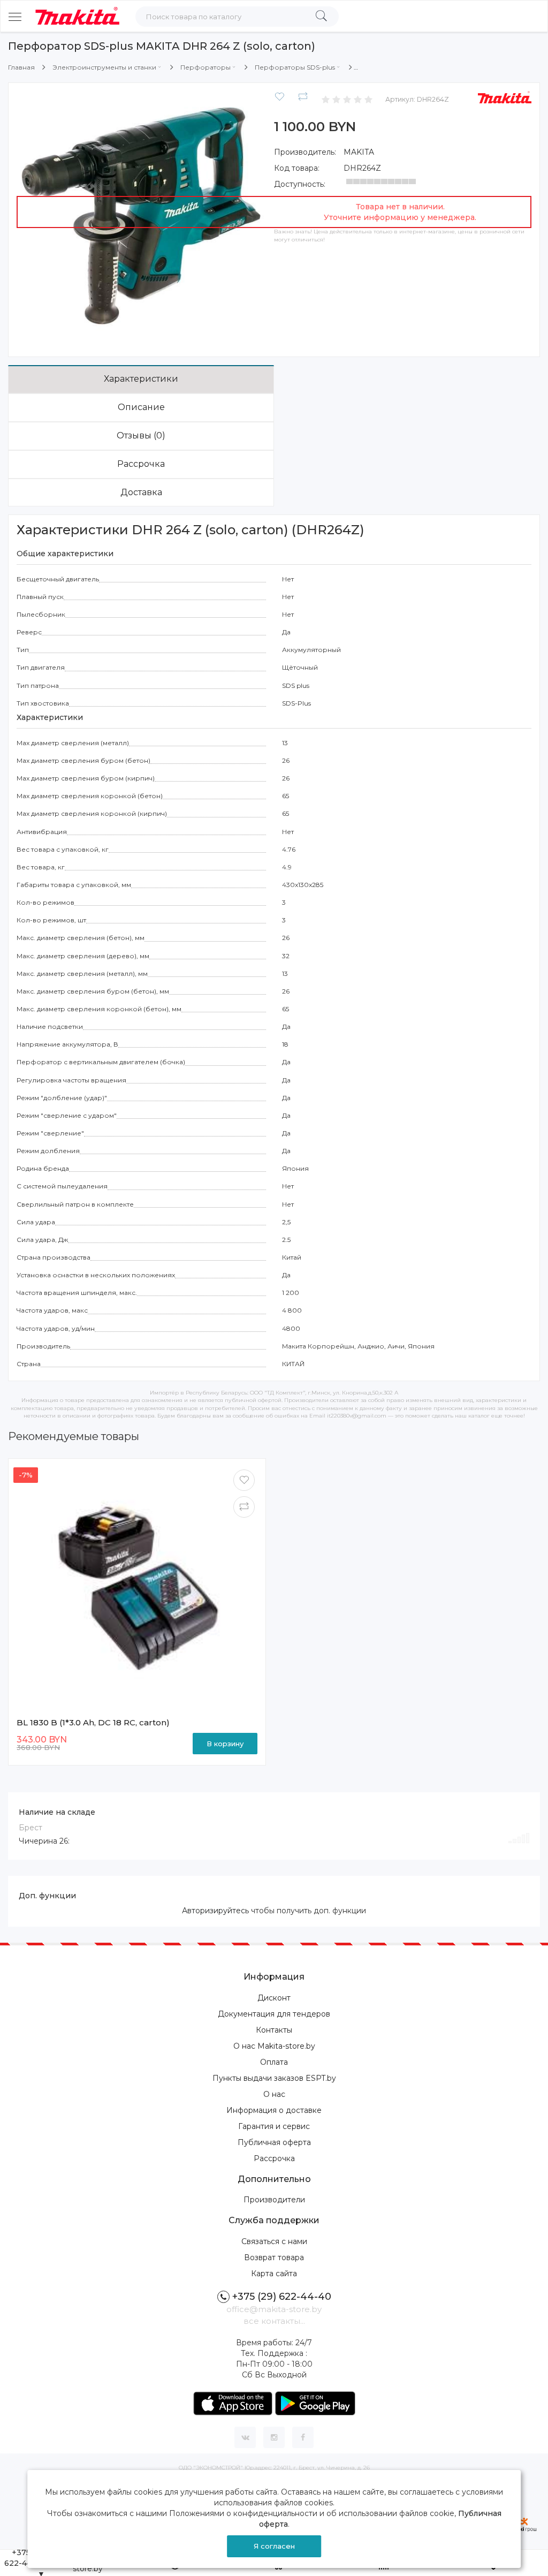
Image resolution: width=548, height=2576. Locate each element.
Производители (274, 2200)
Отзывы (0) (141, 435)
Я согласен (274, 2546)
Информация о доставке (274, 2110)
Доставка (141, 492)
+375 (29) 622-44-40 (282, 2297)
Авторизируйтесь (215, 1911)
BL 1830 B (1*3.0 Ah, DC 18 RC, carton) (93, 1722)
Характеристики (141, 379)
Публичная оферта (274, 2142)
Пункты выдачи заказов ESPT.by (274, 2078)
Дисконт (274, 1998)
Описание (141, 407)
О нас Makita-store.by (274, 2046)
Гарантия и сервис (274, 2126)
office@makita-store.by (274, 2309)
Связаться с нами (274, 2241)
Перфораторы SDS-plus (295, 67)
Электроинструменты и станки (104, 67)
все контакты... (274, 2321)
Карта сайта (274, 2274)
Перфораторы (205, 67)
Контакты (274, 2030)
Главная (21, 67)
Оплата (274, 2062)
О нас (274, 2094)
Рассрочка (141, 464)
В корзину (225, 1744)
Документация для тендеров (274, 2014)
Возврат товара (274, 2257)
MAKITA (359, 152)
